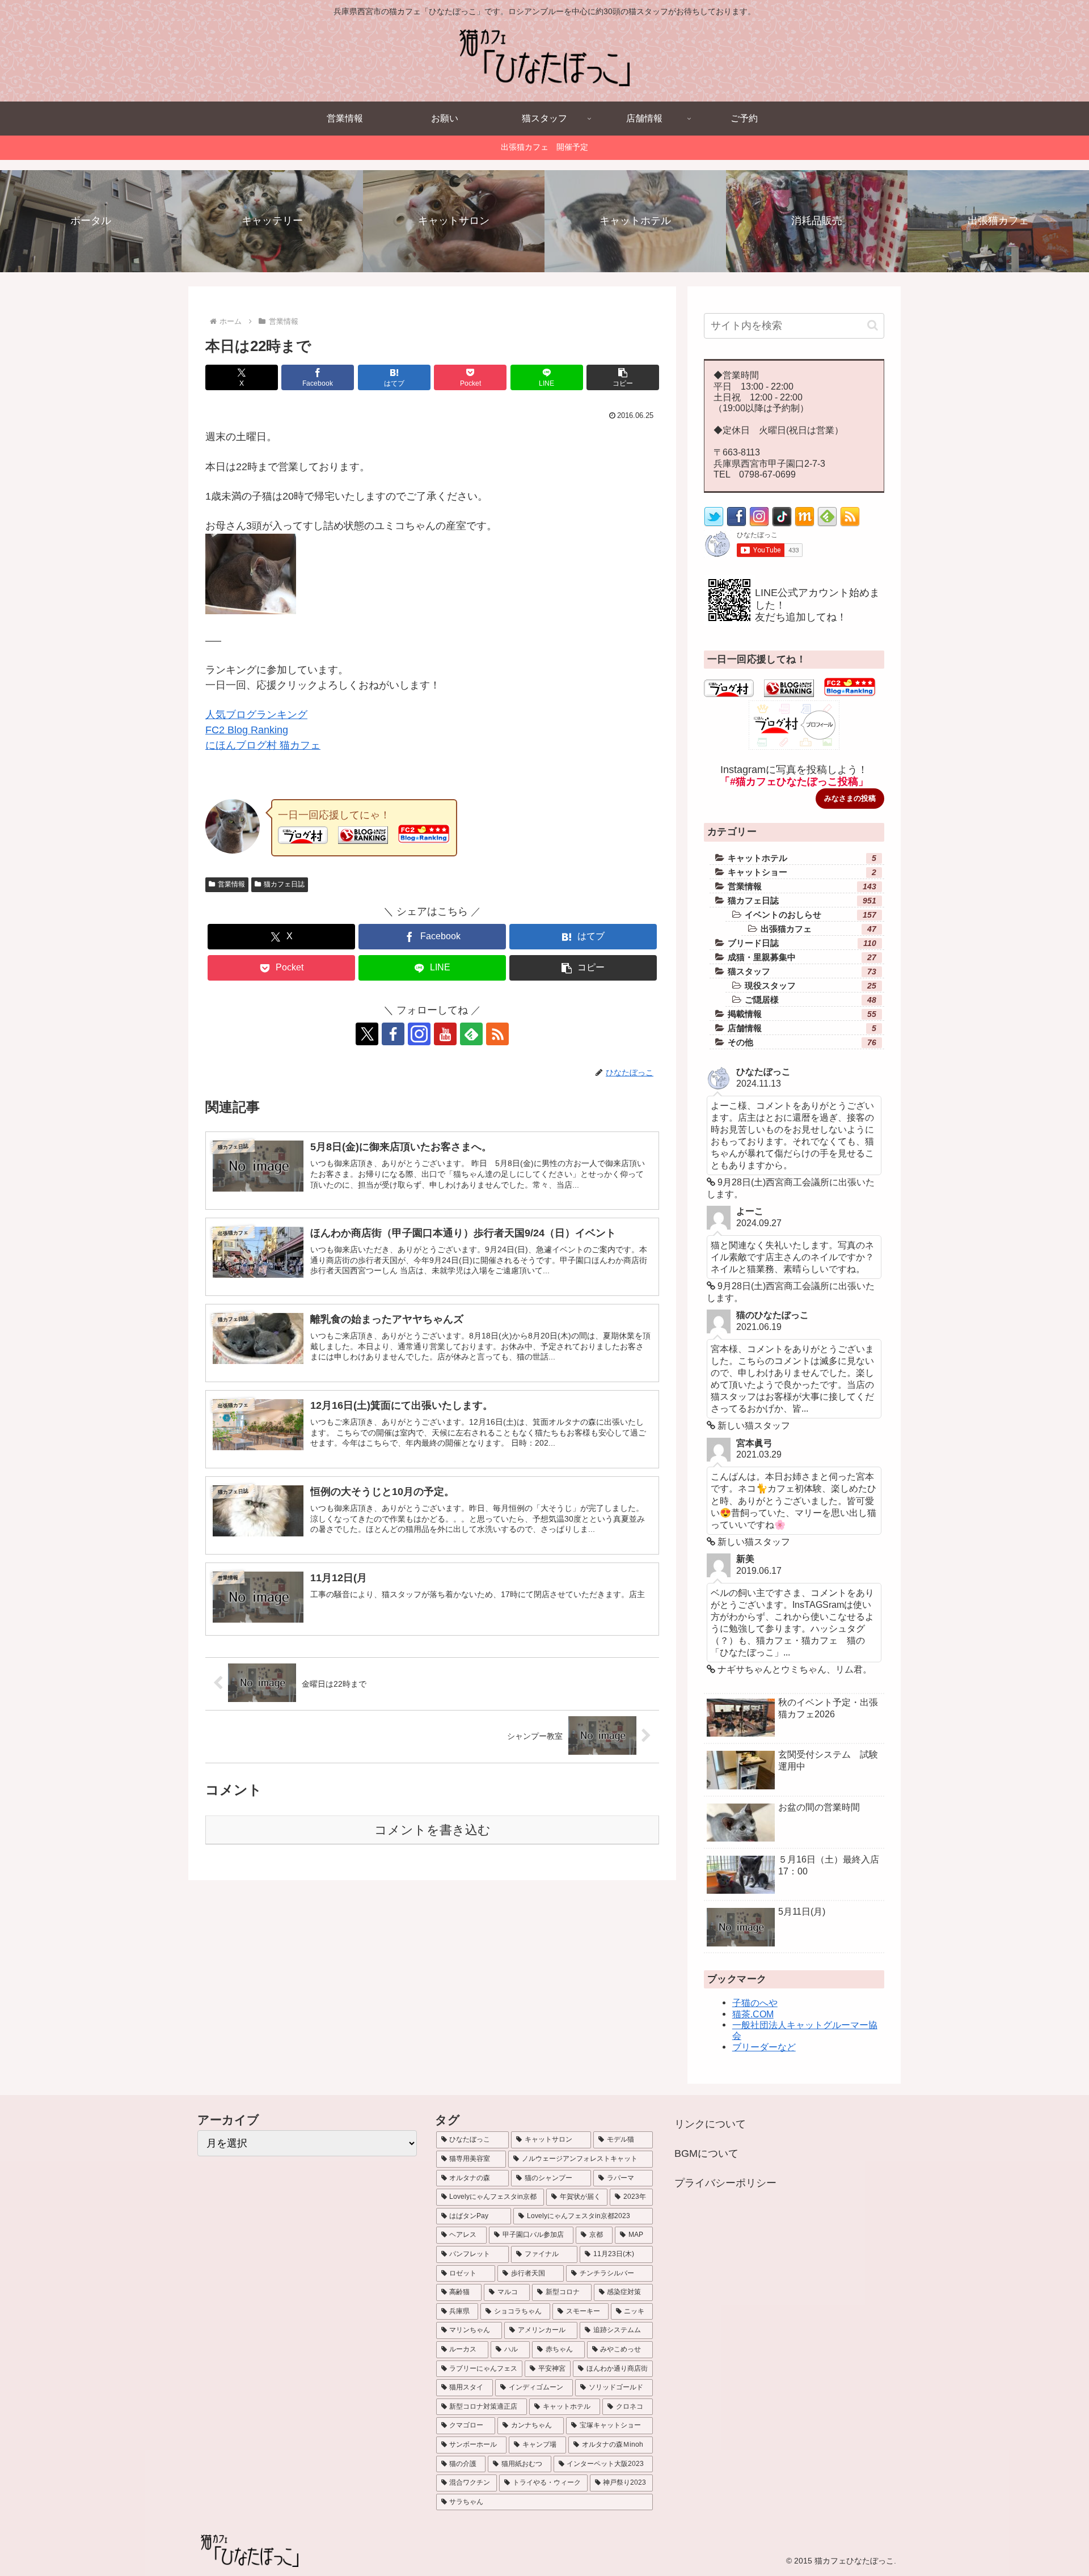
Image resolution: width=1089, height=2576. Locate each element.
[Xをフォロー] (367, 1034)
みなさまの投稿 (850, 798)
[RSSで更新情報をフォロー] (850, 523)
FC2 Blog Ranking (247, 730)
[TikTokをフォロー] (782, 523)
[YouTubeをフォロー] (445, 1034)
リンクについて (710, 2124)
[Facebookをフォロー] (393, 1034)
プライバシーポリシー (725, 2183)
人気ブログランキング (256, 715)
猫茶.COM (753, 2014)
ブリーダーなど (764, 2047)
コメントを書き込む (432, 1830)
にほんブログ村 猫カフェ (263, 745)
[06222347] (251, 611)
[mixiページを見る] (805, 523)
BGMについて (706, 2153)
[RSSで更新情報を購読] (497, 1034)
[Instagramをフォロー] (419, 1034)
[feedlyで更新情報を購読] (471, 1034)
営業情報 (231, 884)
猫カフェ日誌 (284, 884)
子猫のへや (755, 2003)
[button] (623, 377)
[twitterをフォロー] (714, 523)
